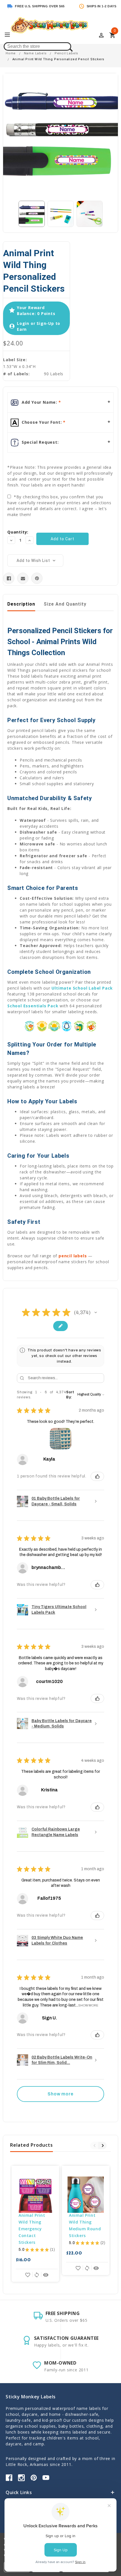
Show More (88, 2005)
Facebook (9, 2478)
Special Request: (40, 442)
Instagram (21, 2478)
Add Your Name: (39, 402)
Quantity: (18, 532)
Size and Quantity (65, 604)
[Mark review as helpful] (97, 1476)
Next (102, 2146)
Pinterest (34, 2478)
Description (21, 604)
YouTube (46, 2478)
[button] (96, 1312)
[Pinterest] (37, 578)
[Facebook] (9, 578)
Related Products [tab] (32, 2145)
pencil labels (73, 1256)
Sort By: (70, 1395)
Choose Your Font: (42, 422)
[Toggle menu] (10, 35)
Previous (94, 2146)
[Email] (23, 578)
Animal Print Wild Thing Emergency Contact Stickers (33, 2229)
